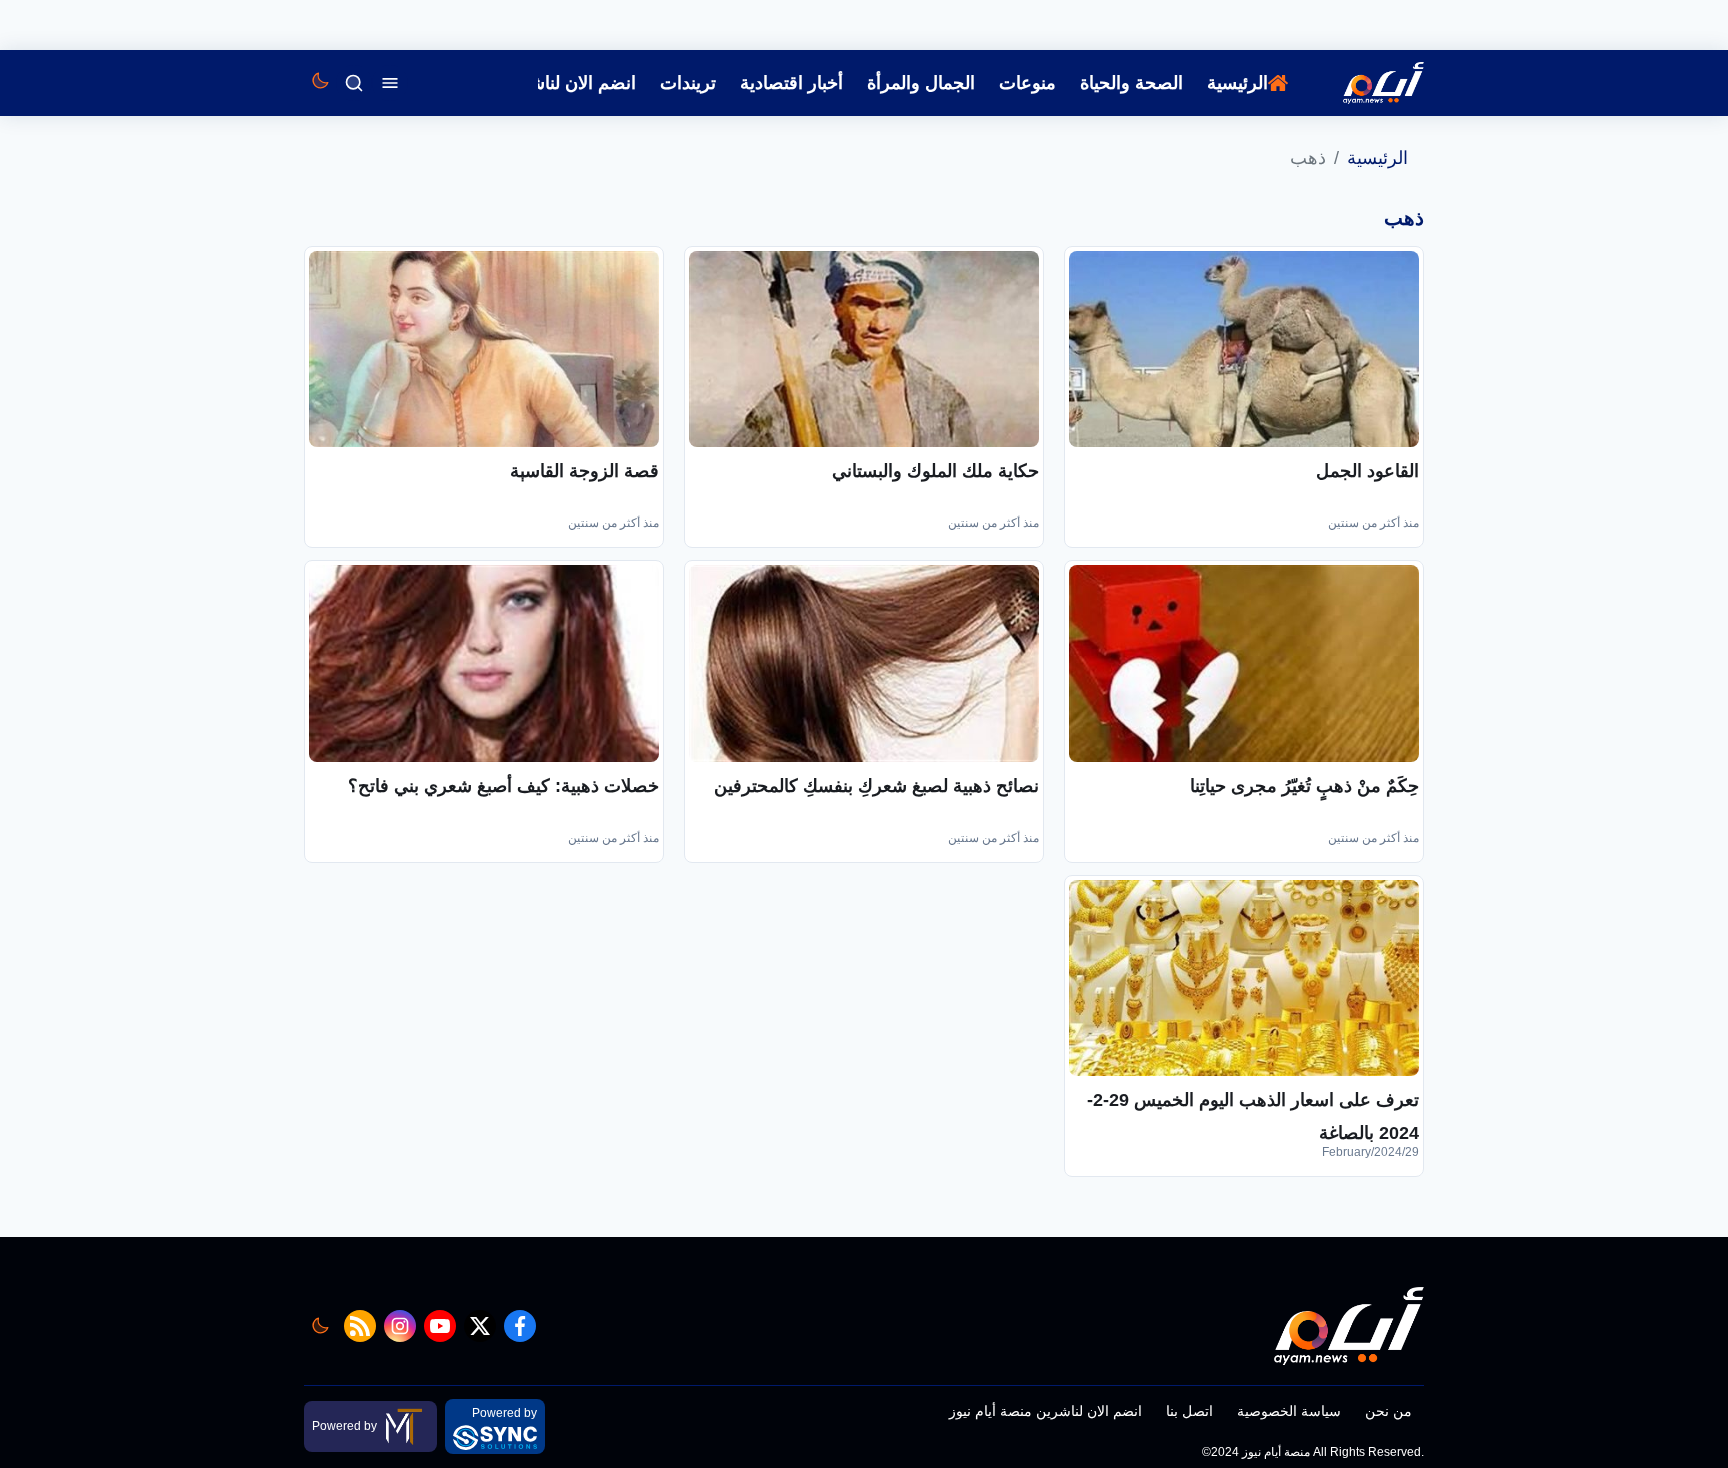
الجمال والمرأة (921, 83)
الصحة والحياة (1131, 83)
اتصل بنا (1189, 1411)
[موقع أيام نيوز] (1362, 83)
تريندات (688, 83)
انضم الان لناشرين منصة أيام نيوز (1045, 1411)
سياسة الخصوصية (1289, 1411)
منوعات (1027, 83)
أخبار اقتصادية (791, 83)
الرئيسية (1237, 83)
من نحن (1388, 1411)
